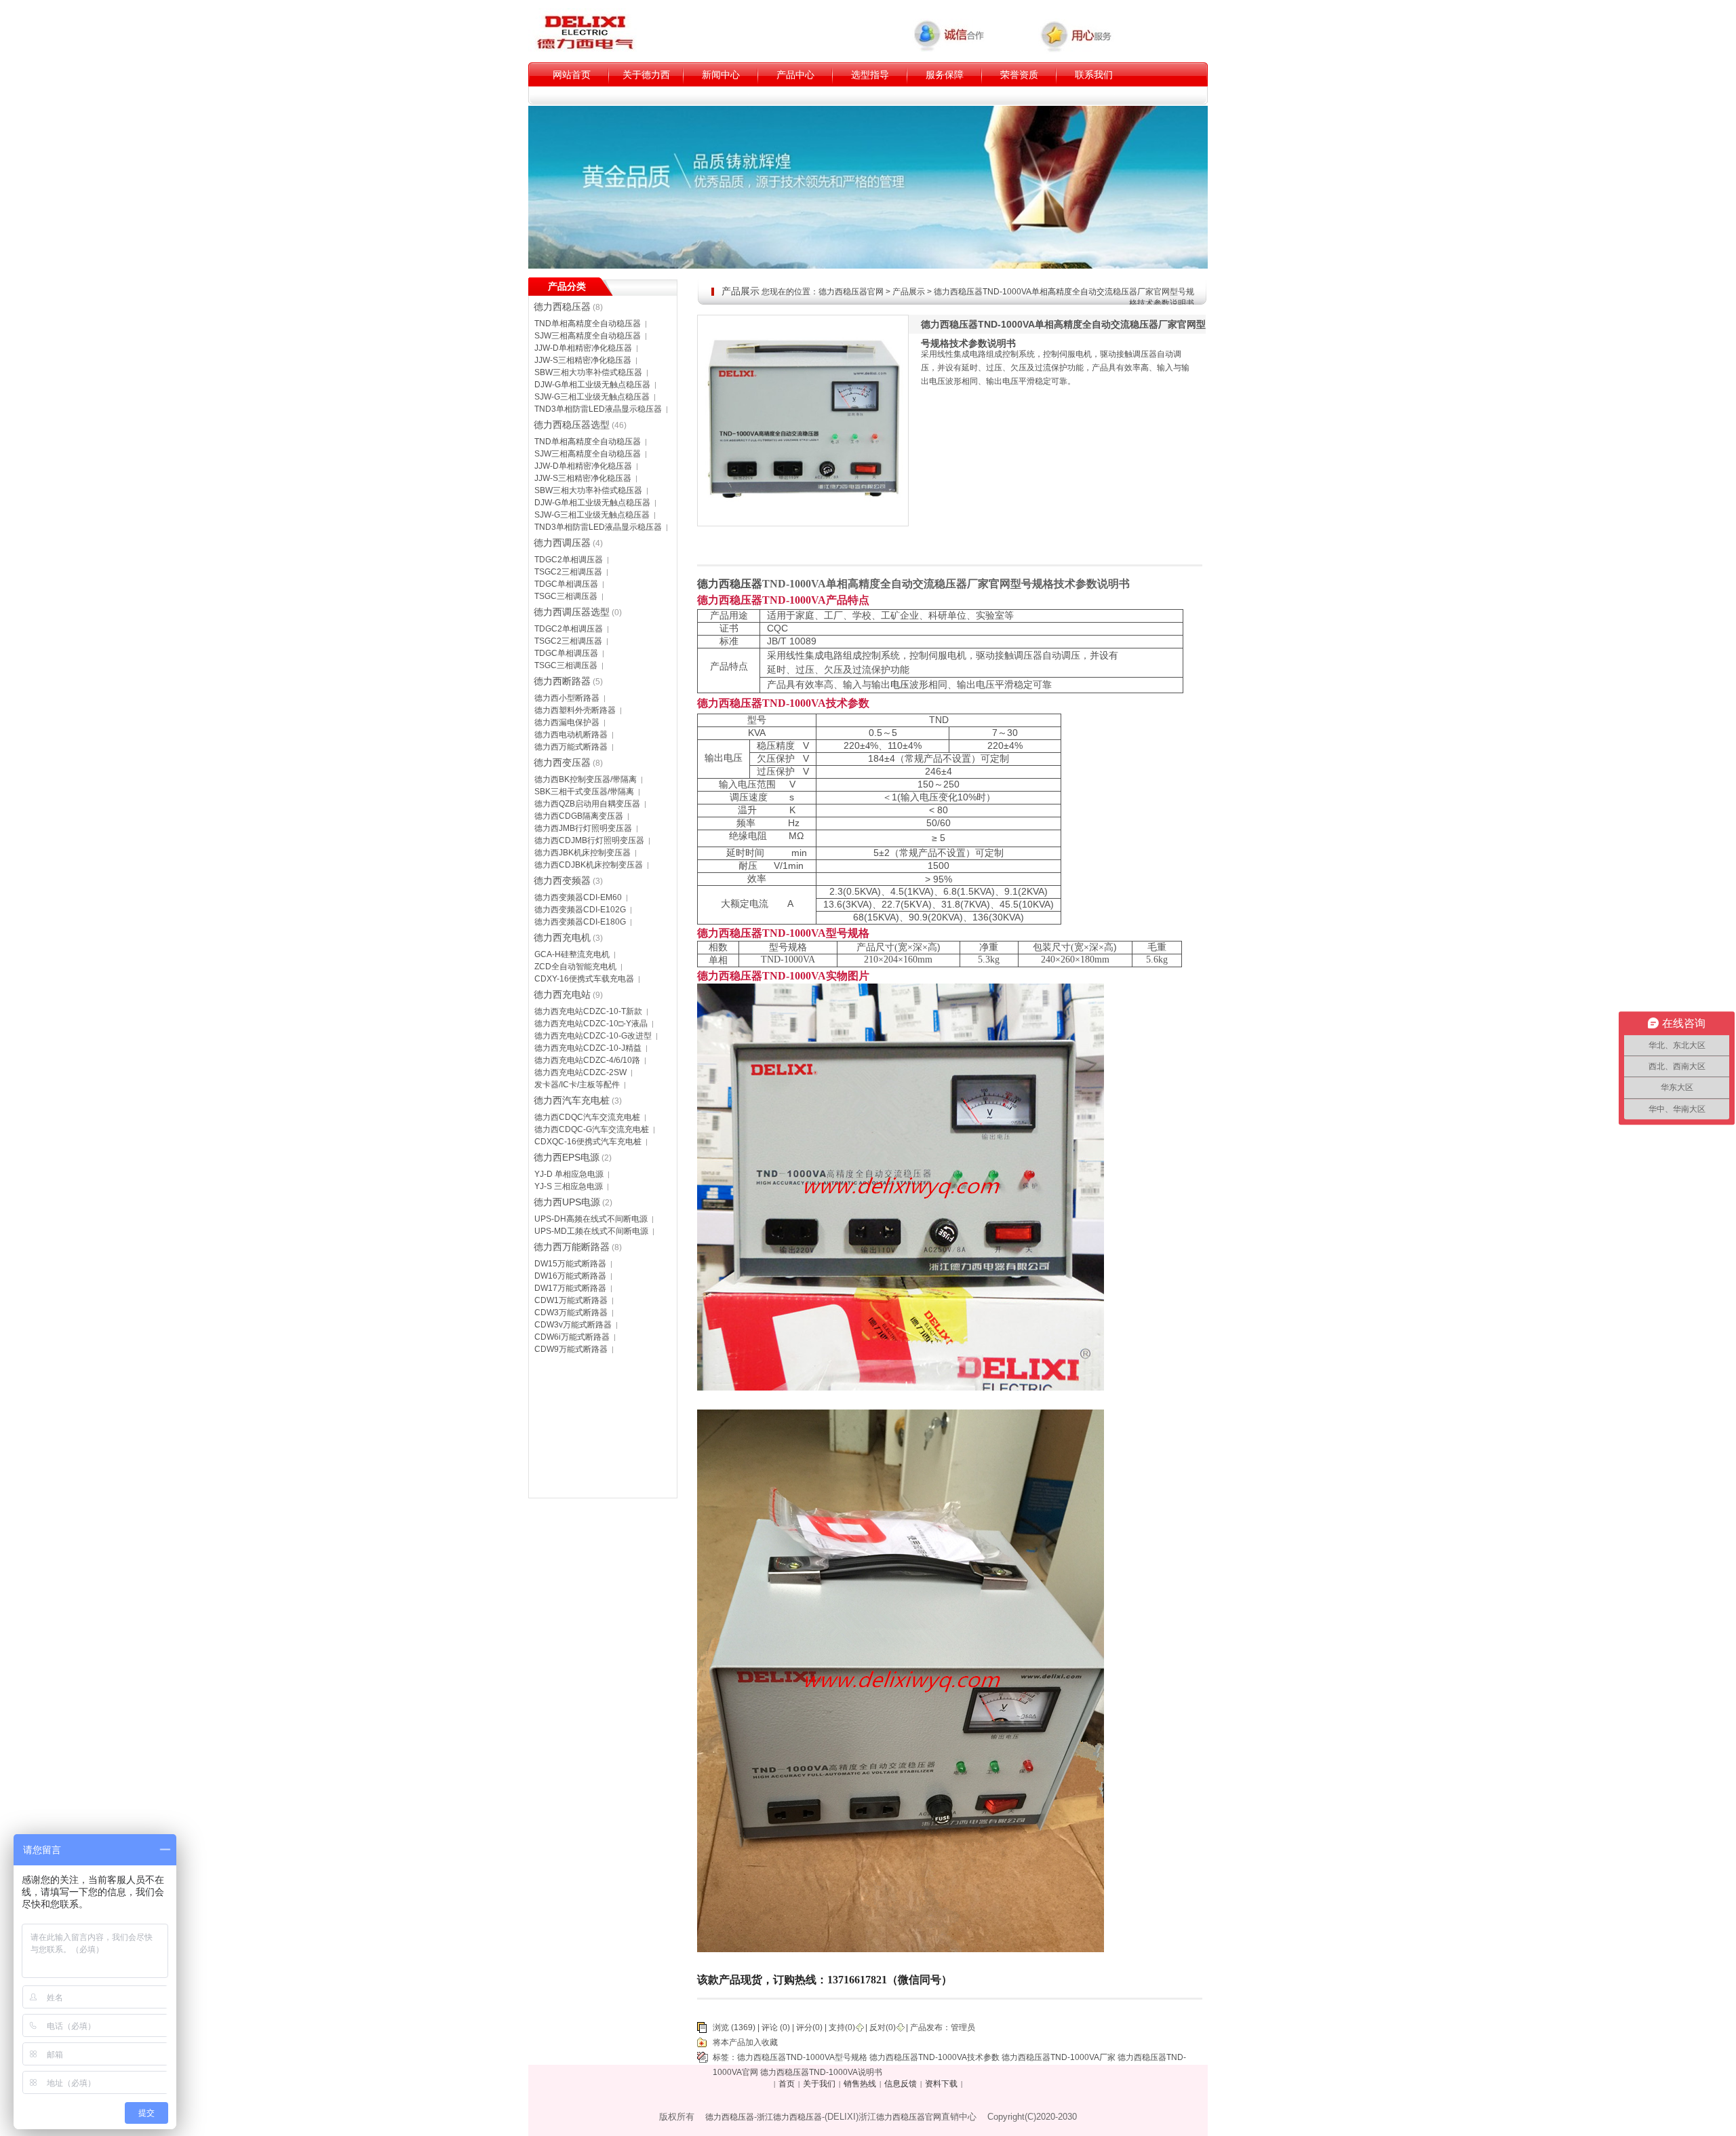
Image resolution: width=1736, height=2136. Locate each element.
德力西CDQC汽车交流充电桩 (587, 1117)
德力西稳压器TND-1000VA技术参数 (934, 2057)
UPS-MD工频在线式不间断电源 (591, 1231)
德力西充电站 (562, 994)
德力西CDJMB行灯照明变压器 (589, 840)
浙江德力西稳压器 (789, 2117)
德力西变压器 (562, 762)
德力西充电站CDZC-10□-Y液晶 (591, 1024)
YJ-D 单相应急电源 (569, 1174)
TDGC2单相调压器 (569, 560)
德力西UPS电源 (567, 1202)
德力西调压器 (562, 543)
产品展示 (909, 292)
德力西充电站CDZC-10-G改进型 (593, 1036)
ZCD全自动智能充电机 (575, 967)
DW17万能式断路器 (570, 1288)
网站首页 (572, 75)
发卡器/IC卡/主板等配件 (577, 1085)
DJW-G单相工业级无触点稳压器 (592, 385)
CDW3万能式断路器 (571, 1313)
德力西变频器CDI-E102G (580, 910)
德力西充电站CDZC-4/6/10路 (587, 1060)
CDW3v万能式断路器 (573, 1325)
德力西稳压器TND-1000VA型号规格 (802, 2057)
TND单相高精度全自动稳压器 (588, 324)
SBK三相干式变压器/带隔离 (584, 792)
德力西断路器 (562, 681)
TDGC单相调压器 (566, 584)
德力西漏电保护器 (567, 722)
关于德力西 (646, 75)
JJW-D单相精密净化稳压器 (583, 348)
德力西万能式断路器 (571, 747)
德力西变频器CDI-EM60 (578, 897)
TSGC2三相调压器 (568, 572)
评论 (770, 2027)
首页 (787, 2084)
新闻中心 (721, 75)
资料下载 (941, 2084)
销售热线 (860, 2084)
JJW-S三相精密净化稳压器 (583, 360)
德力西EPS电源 (567, 1157)
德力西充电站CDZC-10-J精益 (588, 1048)
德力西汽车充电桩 (572, 1100)
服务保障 (945, 75)
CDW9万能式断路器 (571, 1349)
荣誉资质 (1019, 75)
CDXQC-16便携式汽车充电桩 (588, 1142)
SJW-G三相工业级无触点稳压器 (592, 397)
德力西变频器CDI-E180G (580, 922)
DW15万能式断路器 (570, 1264)
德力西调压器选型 (572, 612)
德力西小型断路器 (567, 698)
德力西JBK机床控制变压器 (583, 853)
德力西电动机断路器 (571, 735)
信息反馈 (901, 2084)
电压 (900, 685)
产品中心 (795, 75)
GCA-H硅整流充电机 (572, 954)
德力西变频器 (562, 880)
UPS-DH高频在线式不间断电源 (591, 1219)
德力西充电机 (562, 937)
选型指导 (870, 75)
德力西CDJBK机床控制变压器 (589, 865)
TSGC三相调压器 (566, 596)
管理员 (963, 2027)
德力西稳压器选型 (572, 425)
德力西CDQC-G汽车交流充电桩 (592, 1129)
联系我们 (1094, 75)
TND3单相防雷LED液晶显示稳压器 (598, 409)
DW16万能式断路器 (570, 1276)
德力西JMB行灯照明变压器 (583, 828)
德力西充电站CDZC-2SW (580, 1072)
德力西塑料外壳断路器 (575, 710)
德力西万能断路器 (572, 1247)
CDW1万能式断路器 (571, 1300)
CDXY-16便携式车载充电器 (584, 979)
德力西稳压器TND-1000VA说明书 (821, 2072)
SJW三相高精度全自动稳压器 (588, 336)
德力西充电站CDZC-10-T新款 (588, 1011)
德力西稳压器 (562, 307)
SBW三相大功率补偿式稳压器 (588, 372)
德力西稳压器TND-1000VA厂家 (1059, 2057)
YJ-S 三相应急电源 (569, 1186)
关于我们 (819, 2084)
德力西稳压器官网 (851, 292)
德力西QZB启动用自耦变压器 (587, 804)
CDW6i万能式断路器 (572, 1337)
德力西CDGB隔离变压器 (579, 816)
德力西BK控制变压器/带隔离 (586, 779)
